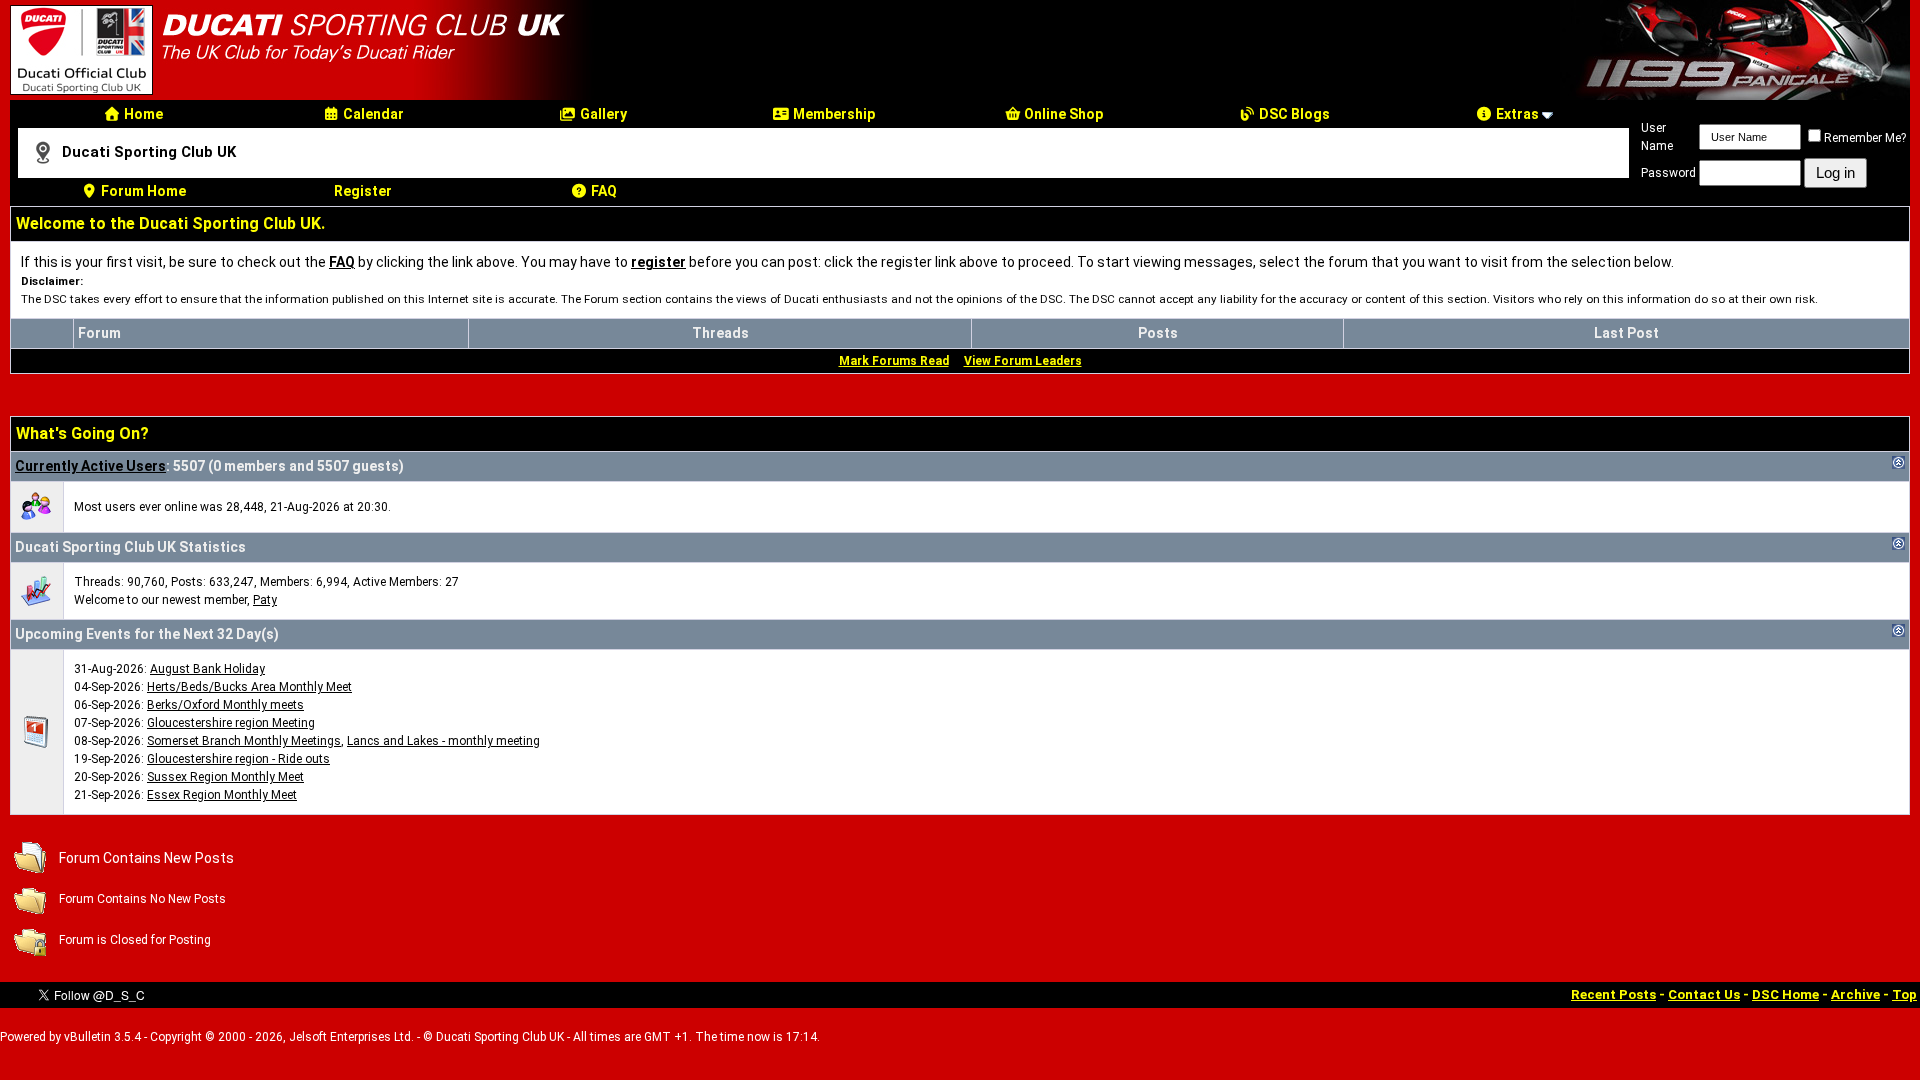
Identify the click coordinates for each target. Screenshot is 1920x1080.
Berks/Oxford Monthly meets (225, 705)
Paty (265, 600)
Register (363, 191)
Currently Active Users (90, 466)
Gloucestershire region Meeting (231, 723)
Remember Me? (1865, 138)
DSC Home (1785, 994)
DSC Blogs (1293, 114)
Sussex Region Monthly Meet (225, 777)
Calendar (372, 114)
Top (1904, 994)
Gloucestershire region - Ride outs (238, 759)
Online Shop (1062, 114)
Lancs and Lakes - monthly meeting (443, 741)
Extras (1516, 114)
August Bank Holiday (207, 669)
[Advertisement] (1092, 899)
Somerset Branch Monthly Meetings (244, 741)
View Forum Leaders (1023, 361)
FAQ (602, 191)
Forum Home (142, 191)
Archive (1855, 994)
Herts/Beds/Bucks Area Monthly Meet (249, 687)
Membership (832, 114)
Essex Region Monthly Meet (222, 795)
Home (142, 114)
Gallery (602, 114)
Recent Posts (1613, 994)
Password (1668, 173)
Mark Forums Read (894, 361)
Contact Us (1704, 994)
